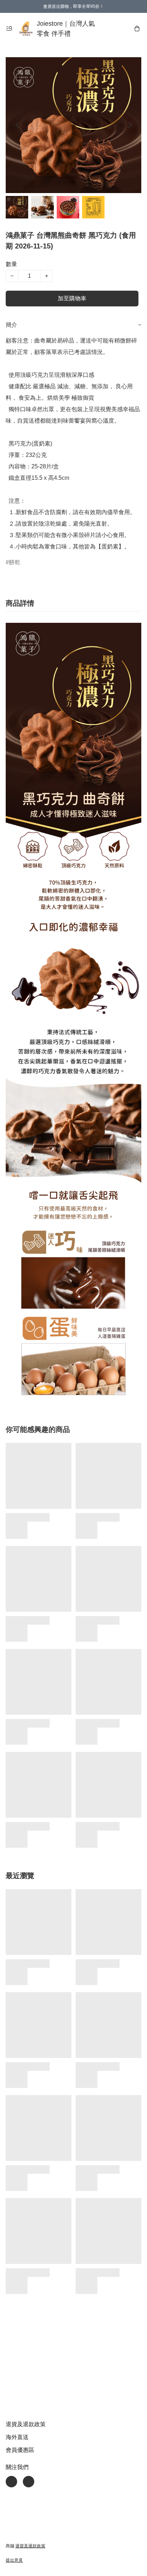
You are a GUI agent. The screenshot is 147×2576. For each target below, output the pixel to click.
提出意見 (14, 2560)
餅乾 (15, 562)
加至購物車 (72, 298)
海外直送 (17, 2437)
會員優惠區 (20, 2450)
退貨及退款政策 (26, 2424)
